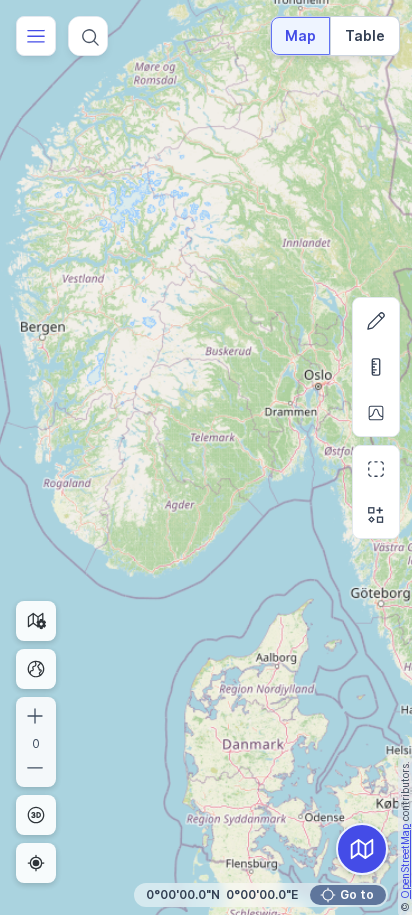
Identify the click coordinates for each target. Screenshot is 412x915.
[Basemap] (362, 849)
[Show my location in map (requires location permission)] (36, 863)
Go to (357, 894)
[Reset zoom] (36, 669)
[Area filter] (376, 469)
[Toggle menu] (36, 36)
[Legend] (376, 515)
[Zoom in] (36, 716)
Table (365, 35)
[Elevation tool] (376, 413)
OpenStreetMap (405, 861)
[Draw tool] (376, 321)
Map (300, 35)
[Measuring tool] (376, 367)
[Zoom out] (36, 768)
